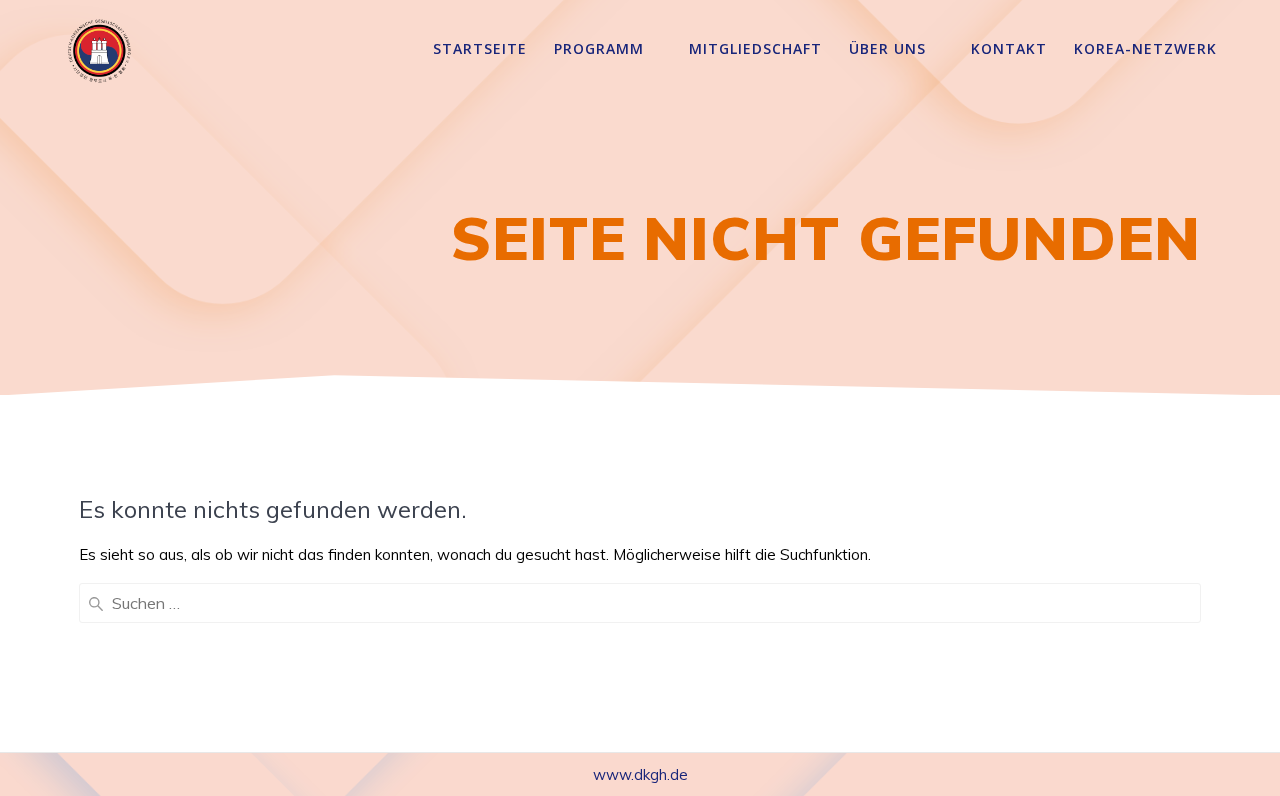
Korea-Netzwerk (1145, 48)
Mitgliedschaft (755, 48)
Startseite (480, 48)
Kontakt (1009, 48)
